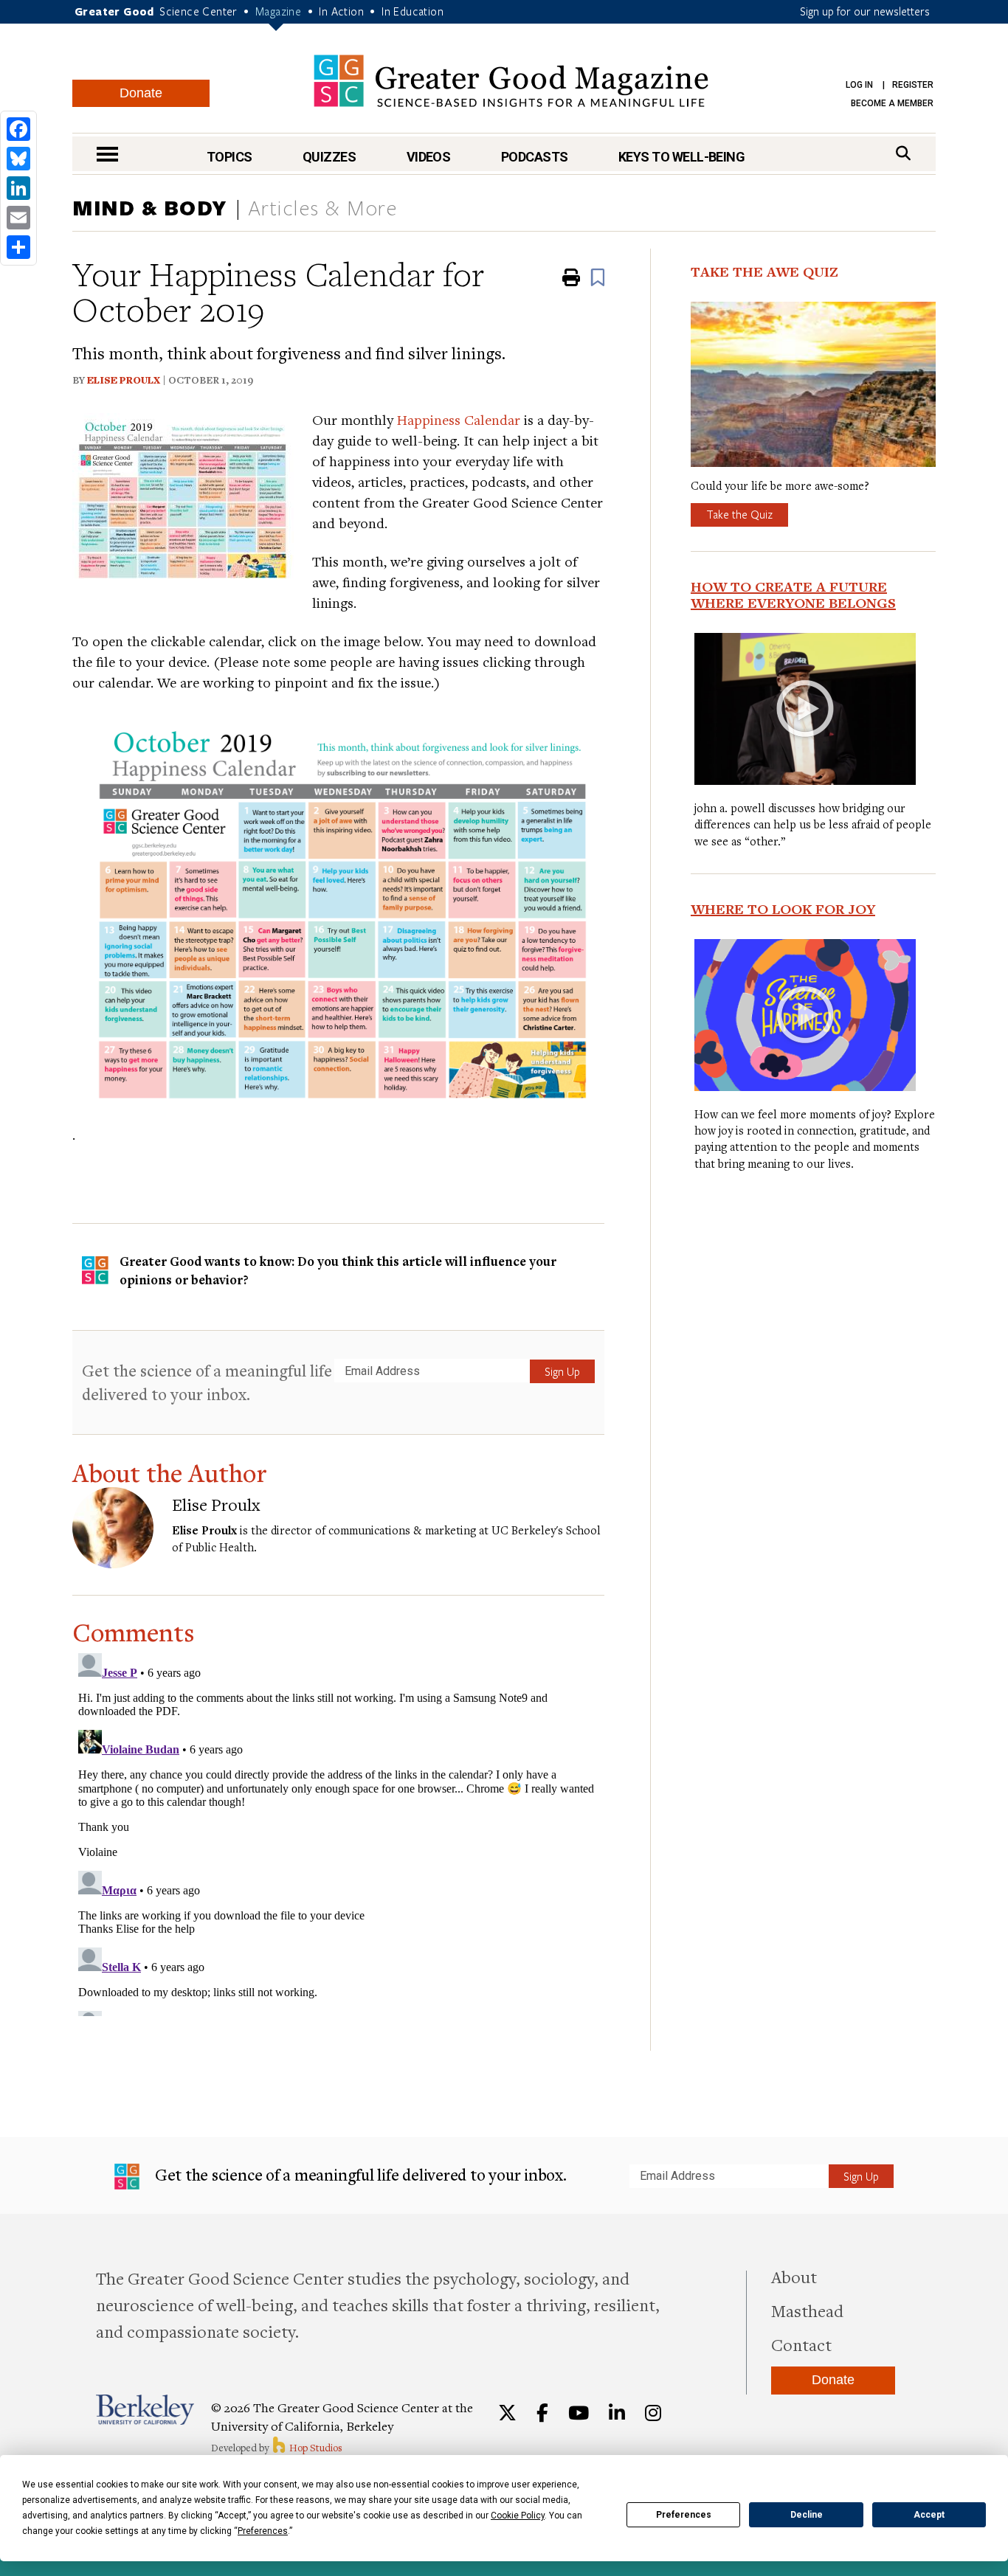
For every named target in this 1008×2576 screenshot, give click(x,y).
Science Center (199, 11)
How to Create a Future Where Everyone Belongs (793, 595)
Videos (429, 157)
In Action (341, 11)
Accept (929, 2515)
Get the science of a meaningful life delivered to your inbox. (207, 1382)
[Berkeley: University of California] (145, 2410)
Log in (859, 85)
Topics (229, 157)
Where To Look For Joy (783, 909)
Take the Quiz (739, 514)
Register (913, 85)
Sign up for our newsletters (865, 11)
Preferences (684, 2515)
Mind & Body (150, 207)
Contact (801, 2344)
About (794, 2276)
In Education (412, 11)
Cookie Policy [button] (518, 2516)
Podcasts (535, 157)
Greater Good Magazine (511, 81)
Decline (807, 2515)
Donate (141, 93)
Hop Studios (315, 2448)
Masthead (807, 2310)
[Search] (903, 153)
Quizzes (329, 157)
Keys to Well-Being (681, 157)
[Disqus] (338, 1832)
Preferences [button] (263, 2531)
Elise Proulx (124, 380)
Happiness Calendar (459, 419)
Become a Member (892, 103)
